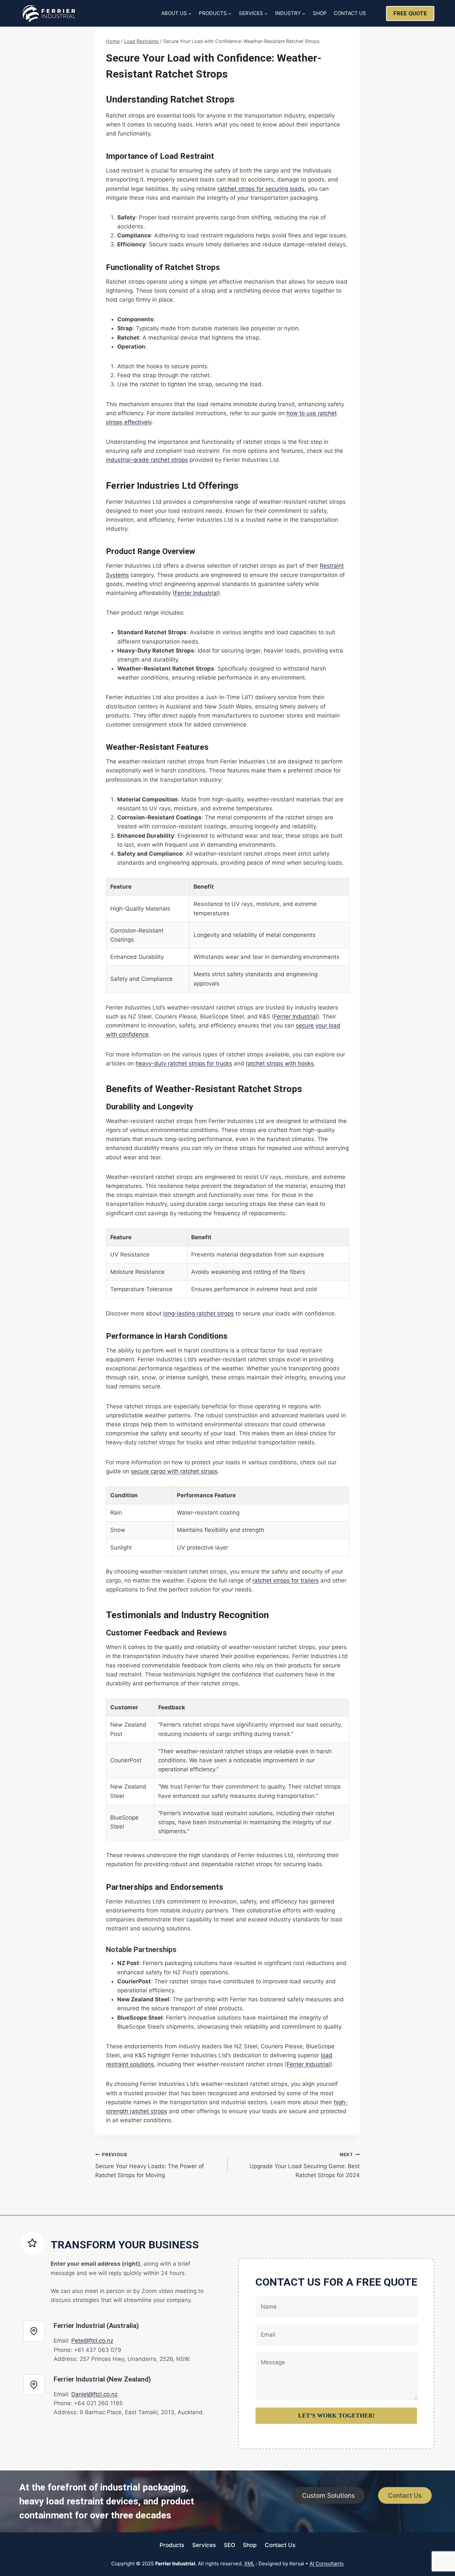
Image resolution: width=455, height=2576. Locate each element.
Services (204, 2545)
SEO (229, 2545)
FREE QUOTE (410, 13)
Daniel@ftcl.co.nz (94, 2394)
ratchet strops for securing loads (261, 189)
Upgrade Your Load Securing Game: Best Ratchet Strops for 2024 (305, 2165)
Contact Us (280, 2545)
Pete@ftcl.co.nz (92, 2341)
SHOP (320, 13)
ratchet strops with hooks (280, 1063)
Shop (250, 2545)
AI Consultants (327, 2564)
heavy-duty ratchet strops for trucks (184, 1063)
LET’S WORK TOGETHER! (336, 2416)
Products (172, 2545)
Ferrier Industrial (196, 593)
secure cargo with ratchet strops (174, 1471)
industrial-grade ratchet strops (147, 460)
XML (249, 2564)
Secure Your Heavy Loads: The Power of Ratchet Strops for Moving (150, 2165)
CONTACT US (350, 13)
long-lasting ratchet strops (199, 1313)
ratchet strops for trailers (286, 1580)
